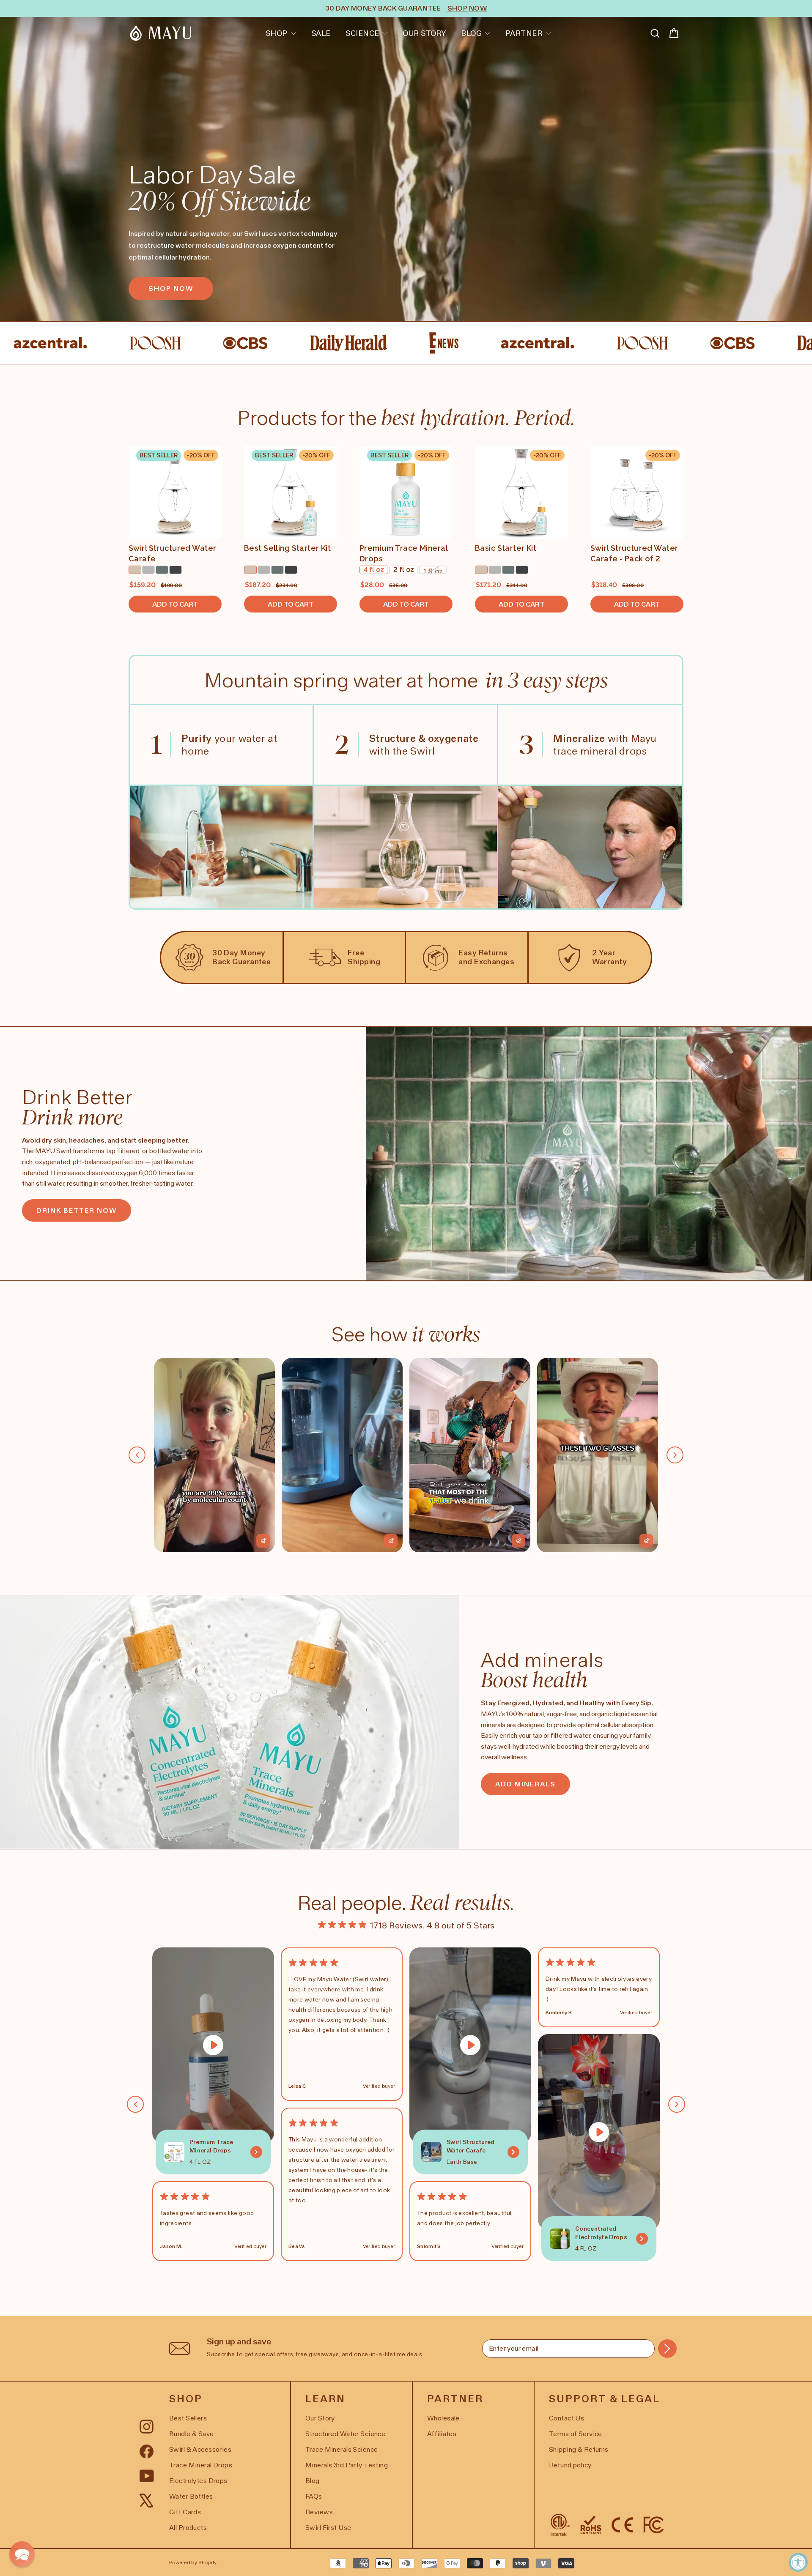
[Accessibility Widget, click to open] (798, 2562)
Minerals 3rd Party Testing (347, 2465)
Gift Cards (185, 2512)
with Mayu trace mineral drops (605, 745)
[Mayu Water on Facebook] (147, 2450)
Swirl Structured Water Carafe (172, 553)
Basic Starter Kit (506, 548)
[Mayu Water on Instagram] (147, 2426)
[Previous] (137, 1455)
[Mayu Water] (161, 33)
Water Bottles (191, 2496)
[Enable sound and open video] (263, 1541)
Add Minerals (525, 1784)
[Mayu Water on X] (147, 2500)
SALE (321, 33)
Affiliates (442, 2434)
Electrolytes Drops (198, 2481)
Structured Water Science (345, 2434)
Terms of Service (576, 2434)
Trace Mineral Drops (201, 2465)
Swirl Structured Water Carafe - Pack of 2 (634, 553)
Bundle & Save (192, 2434)
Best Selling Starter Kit (287, 548)
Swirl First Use (328, 2528)
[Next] (675, 1455)
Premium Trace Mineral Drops (403, 553)
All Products (188, 2528)
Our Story (424, 33)
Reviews (319, 2512)
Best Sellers (188, 2418)
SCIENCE (362, 33)
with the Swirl (424, 745)
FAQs (314, 2496)
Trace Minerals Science (342, 2449)
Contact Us (566, 2418)
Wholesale (443, 2418)
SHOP (277, 33)
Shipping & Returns (579, 2449)
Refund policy (570, 2465)
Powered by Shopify (193, 2562)
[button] (22, 2554)
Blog (471, 33)
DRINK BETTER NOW (77, 1210)
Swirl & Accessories (200, 2449)
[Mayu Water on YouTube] (147, 2475)
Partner (524, 33)
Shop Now (171, 289)
